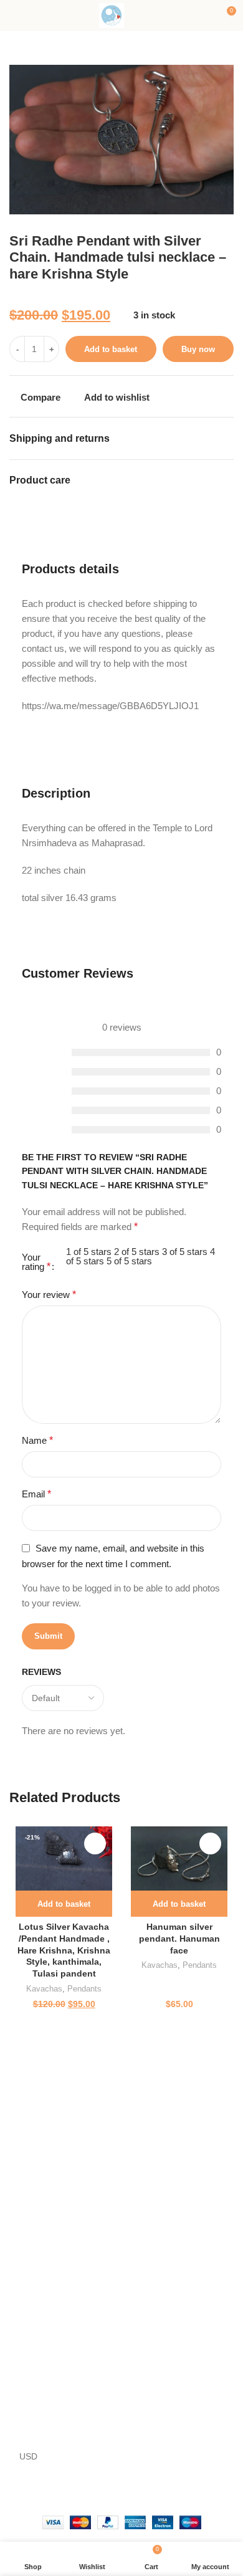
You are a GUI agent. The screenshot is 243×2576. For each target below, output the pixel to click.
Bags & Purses (38, 2377)
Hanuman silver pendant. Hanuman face (179, 1939)
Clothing (141, 2314)
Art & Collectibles (43, 2335)
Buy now (198, 349)
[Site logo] (112, 15)
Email (36, 1494)
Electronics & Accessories (175, 2356)
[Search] (140, 16)
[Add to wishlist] (95, 1844)
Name (37, 1440)
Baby (19, 2356)
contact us (45, 2159)
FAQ (134, 2420)
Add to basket (111, 349)
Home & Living (154, 2377)
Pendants (84, 1989)
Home (21, 2137)
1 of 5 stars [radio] (89, 1252)
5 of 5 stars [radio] (129, 1261)
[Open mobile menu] (14, 16)
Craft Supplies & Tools (169, 2335)
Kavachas (44, 1989)
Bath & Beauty (37, 2398)
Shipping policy (39, 2244)
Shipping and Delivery (52, 2222)
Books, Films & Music (51, 2420)
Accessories (33, 2314)
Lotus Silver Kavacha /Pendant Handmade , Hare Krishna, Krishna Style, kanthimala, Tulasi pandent (64, 1951)
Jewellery (144, 2398)
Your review (49, 1295)
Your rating (36, 1262)
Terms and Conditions (52, 2180)
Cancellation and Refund (58, 2201)
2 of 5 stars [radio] (137, 1252)
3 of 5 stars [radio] (185, 1252)
